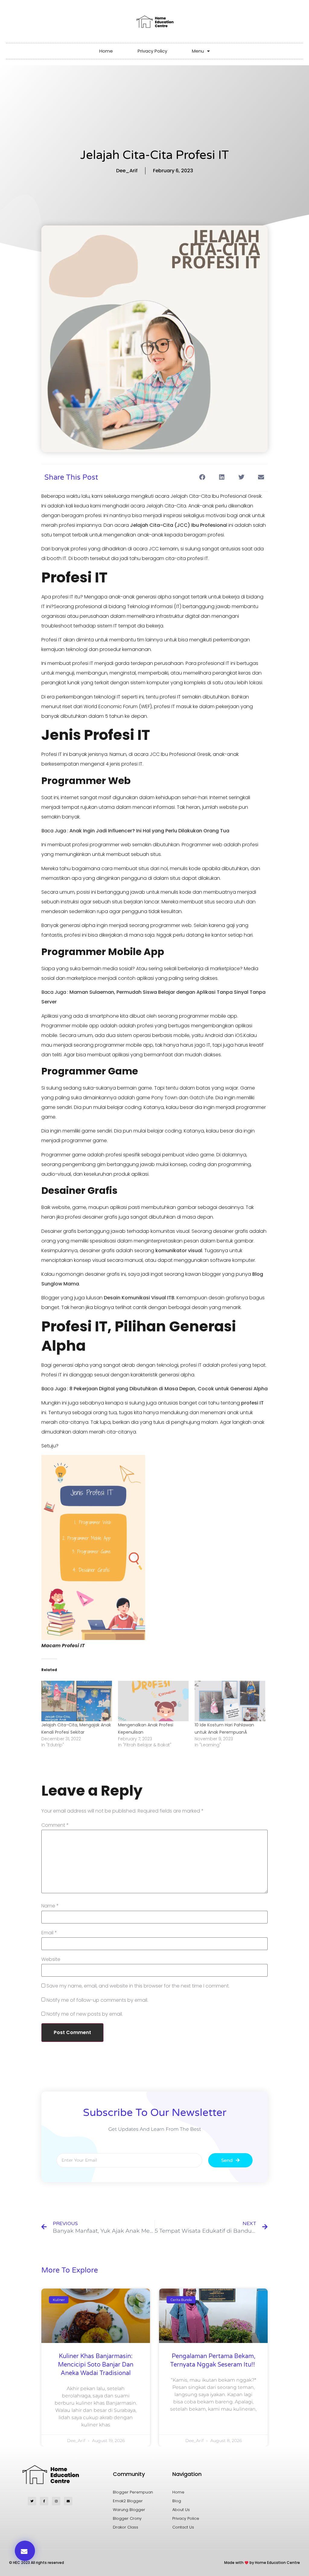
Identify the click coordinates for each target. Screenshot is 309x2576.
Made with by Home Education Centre (262, 2563)
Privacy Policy (152, 51)
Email (49, 1933)
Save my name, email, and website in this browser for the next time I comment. (138, 1986)
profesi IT (252, 1403)
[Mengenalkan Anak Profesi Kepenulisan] (153, 1701)
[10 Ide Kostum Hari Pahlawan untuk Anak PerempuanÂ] (230, 1701)
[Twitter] (32, 2501)
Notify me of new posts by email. (85, 2014)
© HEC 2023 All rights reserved (37, 2563)
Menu (198, 51)
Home (106, 51)
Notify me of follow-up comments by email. (97, 2000)
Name (50, 1906)
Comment (55, 1825)
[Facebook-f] (44, 2501)
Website (51, 1959)
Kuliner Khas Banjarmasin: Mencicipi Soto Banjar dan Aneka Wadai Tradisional (96, 2365)
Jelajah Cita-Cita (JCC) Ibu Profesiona (178, 525)
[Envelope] (68, 2501)
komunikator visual (179, 1251)
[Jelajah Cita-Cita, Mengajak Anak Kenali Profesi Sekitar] (77, 1701)
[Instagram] (56, 2501)
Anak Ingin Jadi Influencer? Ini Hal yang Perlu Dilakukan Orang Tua (149, 831)
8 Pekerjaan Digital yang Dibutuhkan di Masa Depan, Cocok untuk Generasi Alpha (168, 1389)
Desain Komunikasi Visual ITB (139, 1298)
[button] (202, 477)
